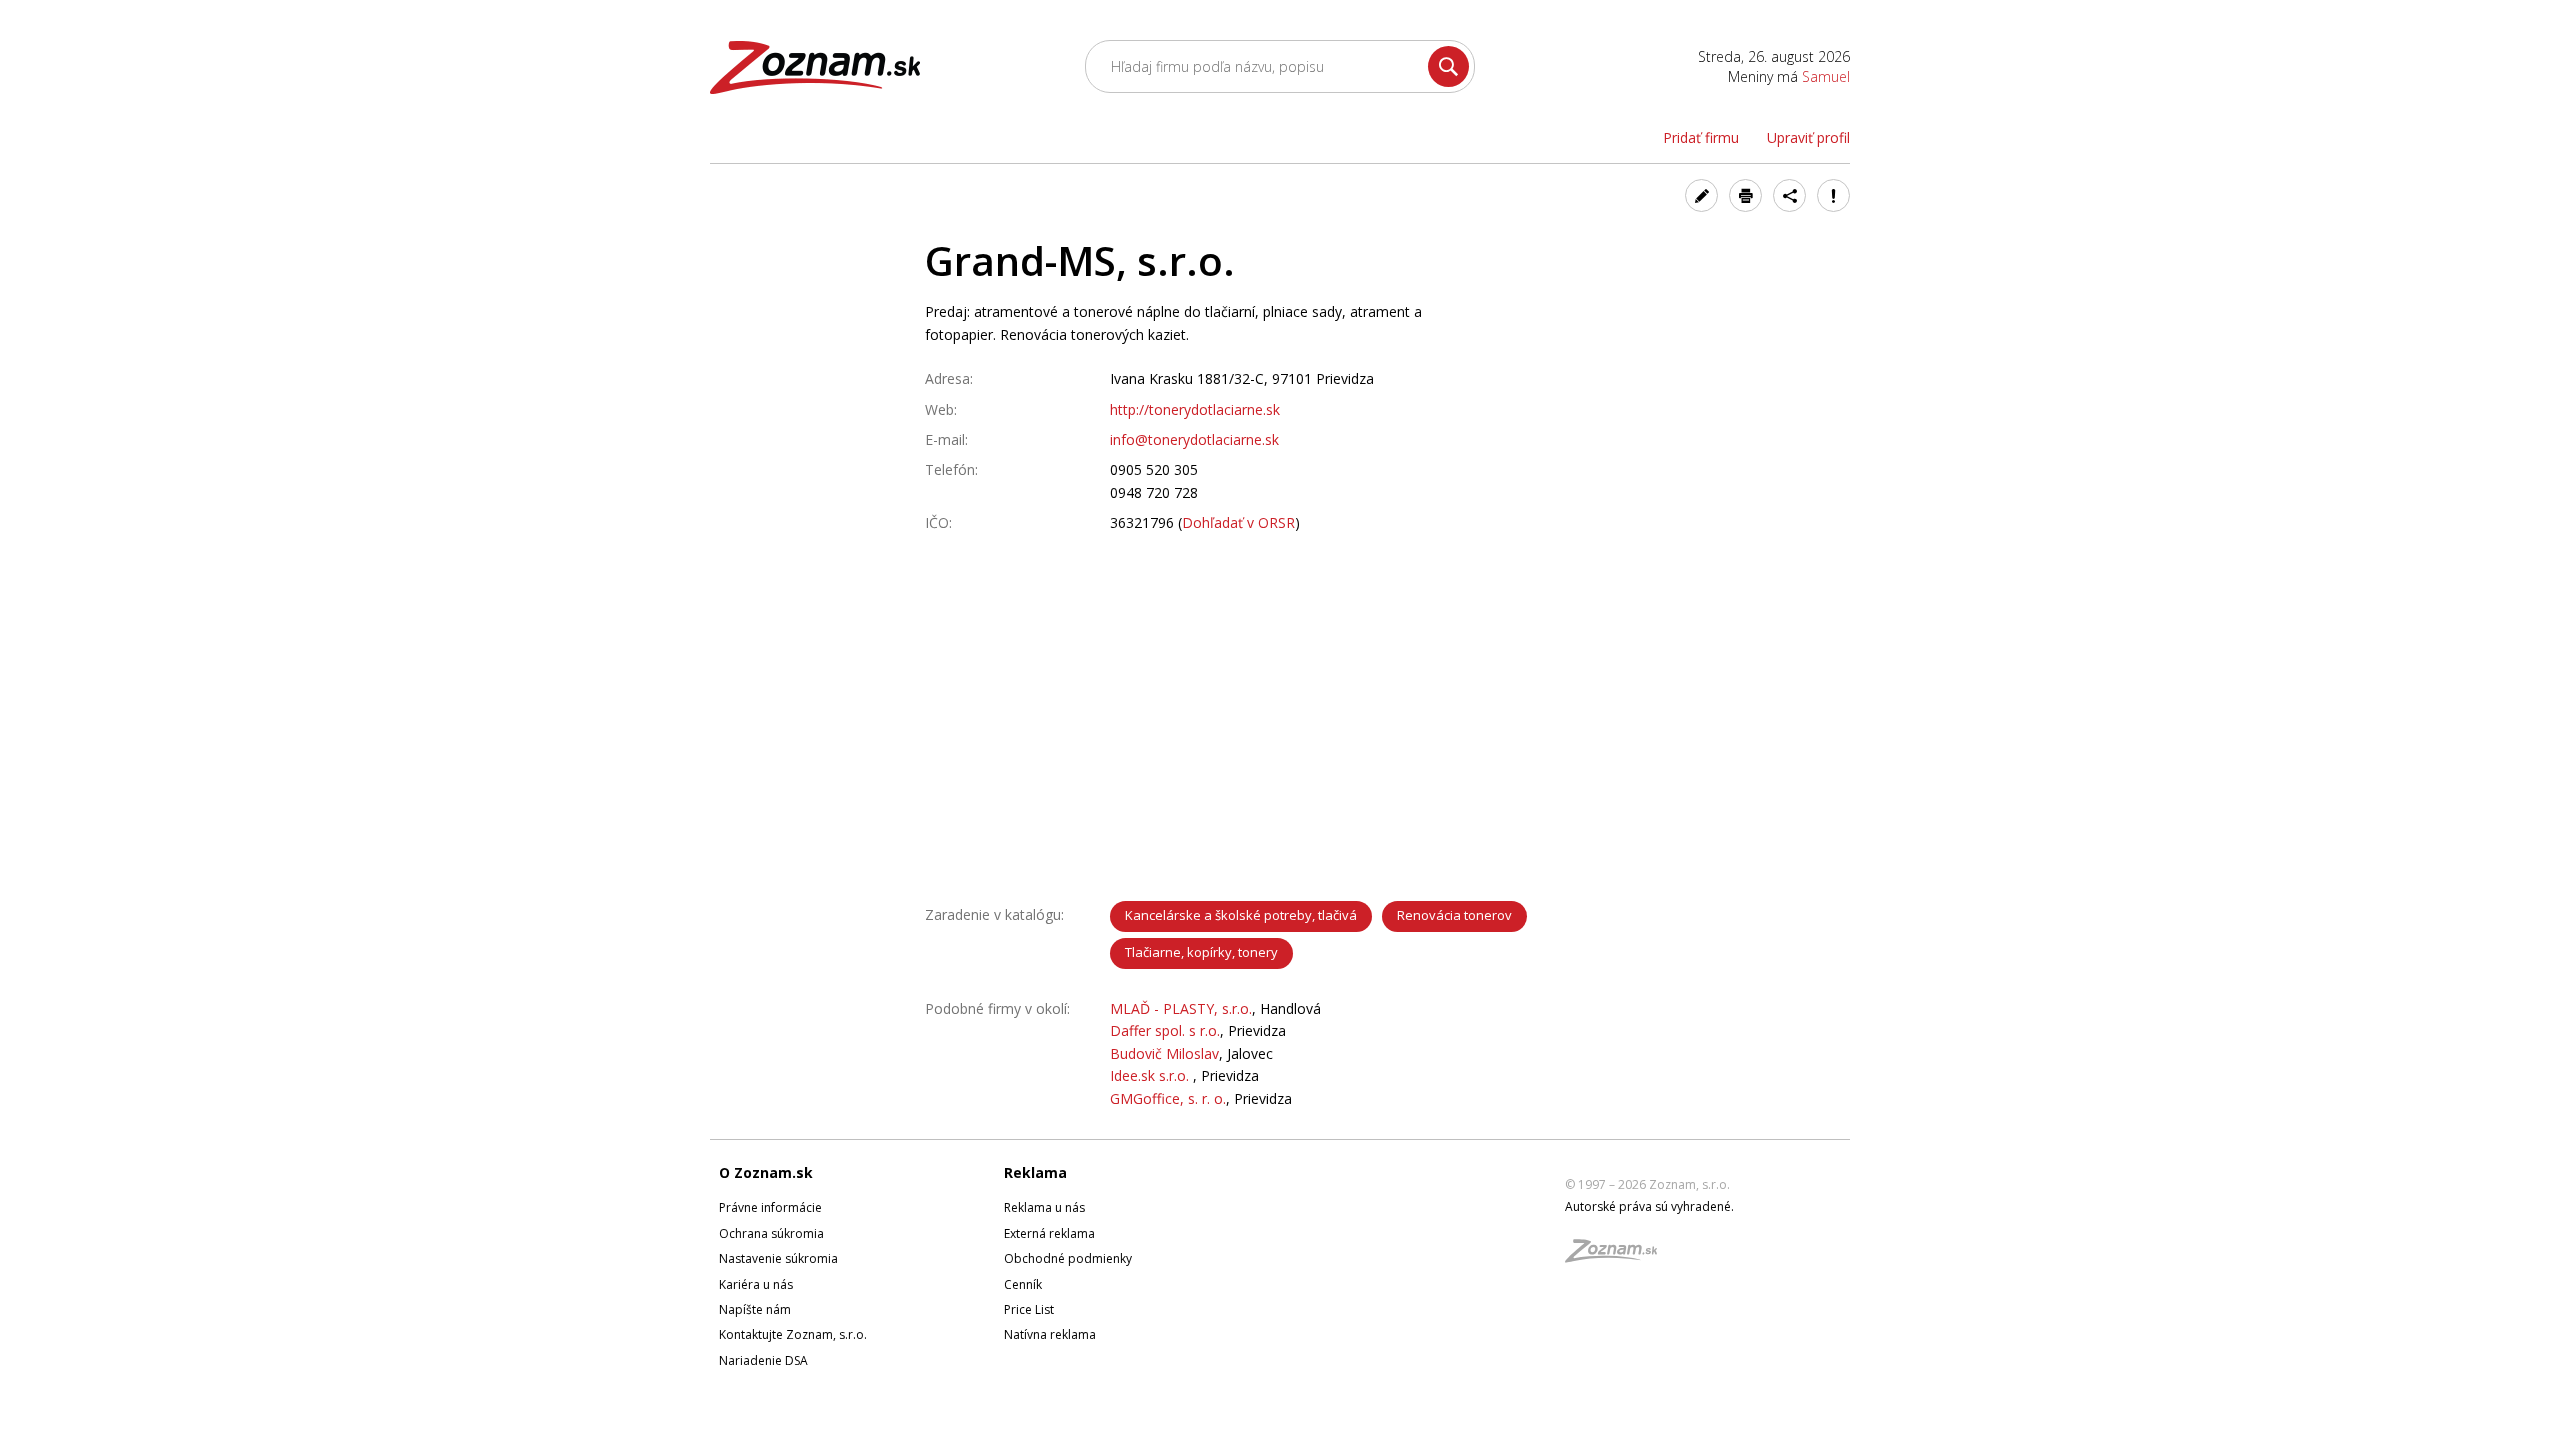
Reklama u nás (1044, 1207)
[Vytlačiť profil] (1745, 195)
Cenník (1023, 1284)
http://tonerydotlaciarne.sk (1195, 409)
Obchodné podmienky (1068, 1258)
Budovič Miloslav (1164, 1053)
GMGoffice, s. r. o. (1168, 1098)
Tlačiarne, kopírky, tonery (1201, 952)
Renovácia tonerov (1454, 915)
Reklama (1035, 1172)
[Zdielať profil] (1789, 195)
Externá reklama (1049, 1233)
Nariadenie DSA (763, 1360)
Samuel (1826, 76)
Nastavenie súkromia (778, 1258)
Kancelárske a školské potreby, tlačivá (1241, 915)
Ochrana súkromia (771, 1233)
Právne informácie (770, 1207)
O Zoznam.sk (766, 1172)
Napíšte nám (755, 1309)
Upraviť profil (1808, 137)
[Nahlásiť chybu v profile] (1833, 195)
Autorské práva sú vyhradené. (1649, 1206)
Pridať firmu (1701, 137)
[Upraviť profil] (1701, 195)
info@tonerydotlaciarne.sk (1194, 439)
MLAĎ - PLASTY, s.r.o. (1181, 1008)
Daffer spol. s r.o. (1165, 1030)
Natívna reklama (1050, 1334)
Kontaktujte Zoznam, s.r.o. (793, 1334)
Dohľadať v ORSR (1238, 522)
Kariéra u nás (756, 1284)
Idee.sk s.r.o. (1151, 1075)
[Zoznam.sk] (1618, 1256)
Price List (1029, 1309)
